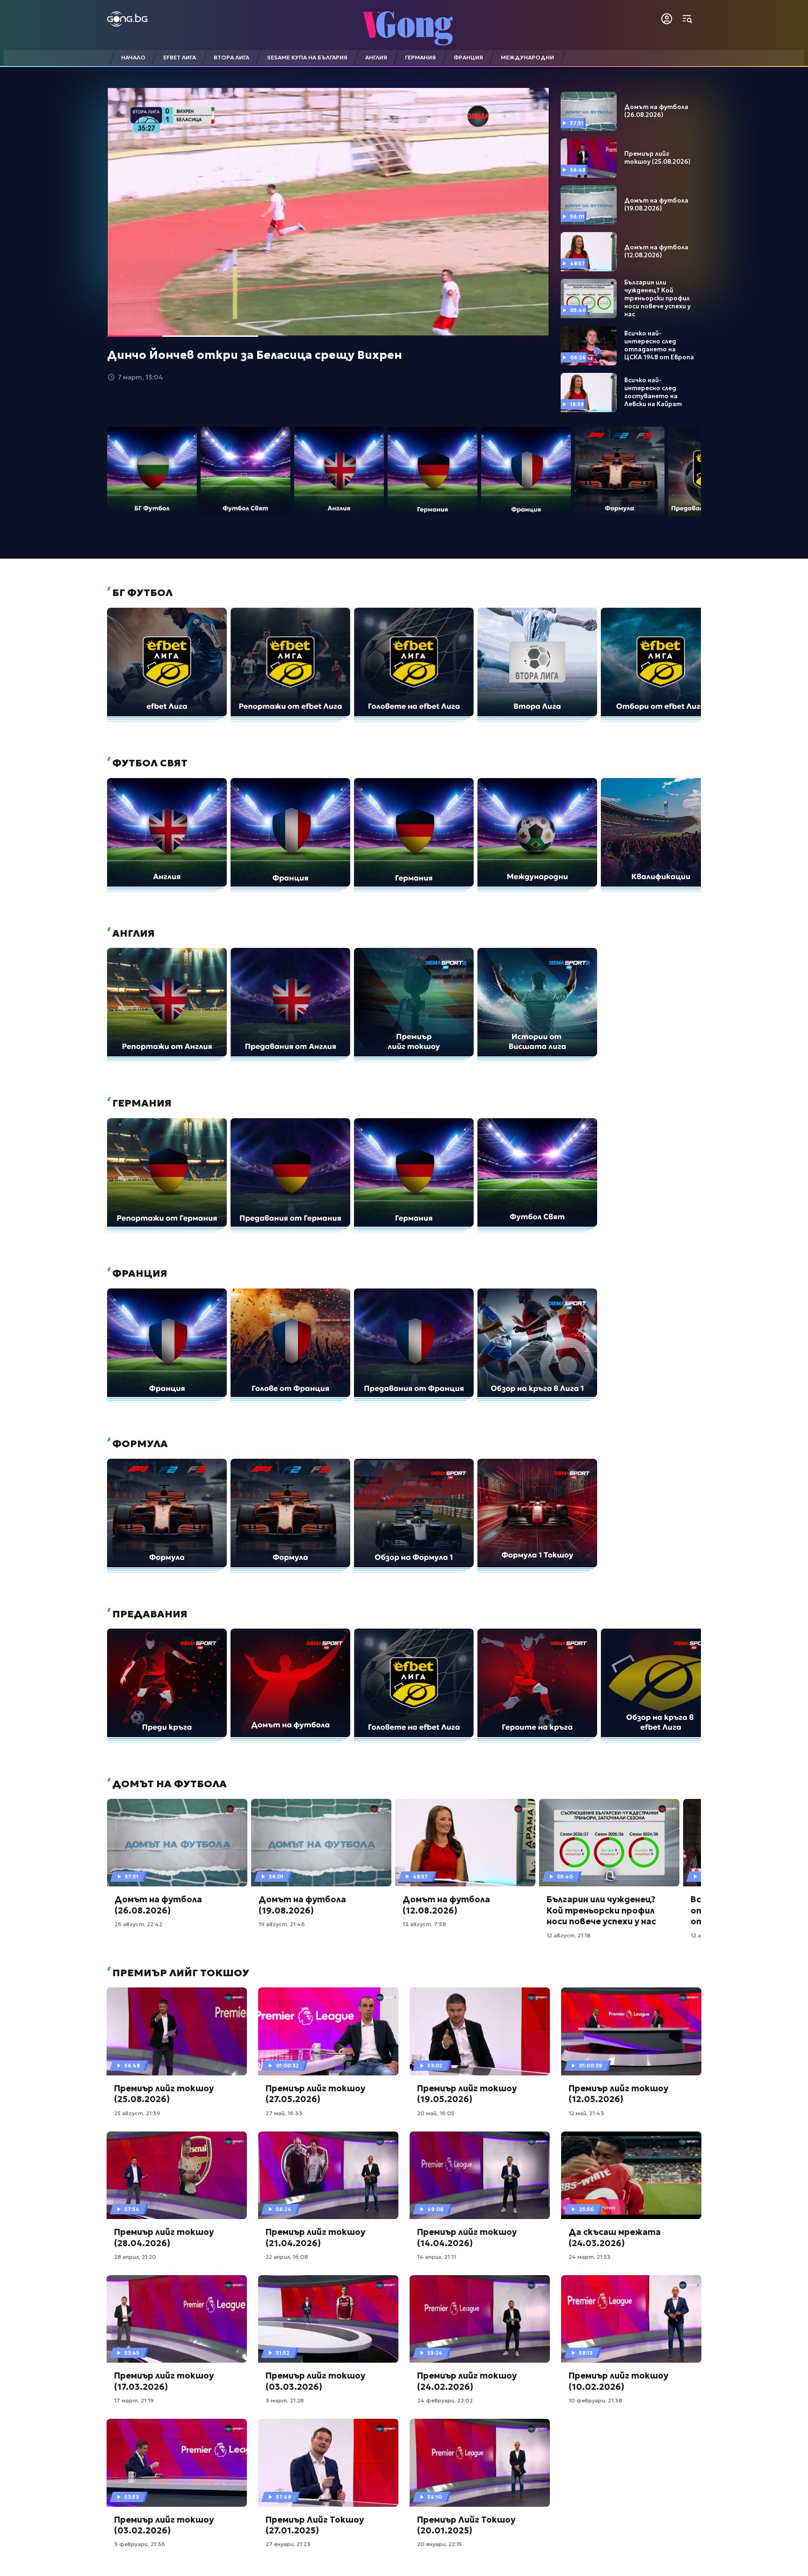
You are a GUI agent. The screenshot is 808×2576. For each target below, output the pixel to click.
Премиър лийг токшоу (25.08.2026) (657, 158)
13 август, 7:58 (424, 1924)
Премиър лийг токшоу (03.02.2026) (164, 2525)
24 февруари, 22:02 (445, 2400)
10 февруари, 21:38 (595, 2400)
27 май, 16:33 (284, 2113)
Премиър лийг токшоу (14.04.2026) (467, 2237)
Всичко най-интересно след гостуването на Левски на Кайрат (653, 392)
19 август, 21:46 (282, 1924)
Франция (139, 1273)
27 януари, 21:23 (288, 2544)
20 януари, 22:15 (440, 2544)
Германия (141, 1103)
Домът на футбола (168, 1784)
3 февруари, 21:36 (140, 2544)
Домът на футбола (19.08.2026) (656, 205)
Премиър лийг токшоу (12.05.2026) (618, 2094)
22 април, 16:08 (287, 2257)
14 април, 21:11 (436, 2257)
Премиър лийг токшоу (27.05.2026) (315, 2094)
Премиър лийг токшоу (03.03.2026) (315, 2381)
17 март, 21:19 (134, 2400)
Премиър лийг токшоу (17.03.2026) (164, 2381)
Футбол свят (149, 763)
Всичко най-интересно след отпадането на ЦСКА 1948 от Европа (659, 346)
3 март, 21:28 (285, 2400)
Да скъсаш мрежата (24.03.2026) (615, 2237)
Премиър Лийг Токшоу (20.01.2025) (466, 2525)
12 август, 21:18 (569, 1935)
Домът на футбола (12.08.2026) (656, 251)
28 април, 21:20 (135, 2257)
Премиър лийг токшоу (180, 1973)
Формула (139, 1444)
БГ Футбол (141, 593)
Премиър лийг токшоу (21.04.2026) (315, 2237)
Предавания (149, 1614)
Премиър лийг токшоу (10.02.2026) (618, 2381)
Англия (132, 933)
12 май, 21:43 (586, 2113)
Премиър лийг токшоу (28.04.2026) (164, 2237)
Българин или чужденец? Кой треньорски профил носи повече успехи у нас (657, 298)
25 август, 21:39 (137, 2113)
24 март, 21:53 (590, 2257)
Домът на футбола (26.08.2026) (656, 111)
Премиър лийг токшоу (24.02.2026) (467, 2381)
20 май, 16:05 (436, 2113)
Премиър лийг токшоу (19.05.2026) (467, 2094)
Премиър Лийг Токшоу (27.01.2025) (315, 2525)
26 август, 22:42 (138, 1924)
